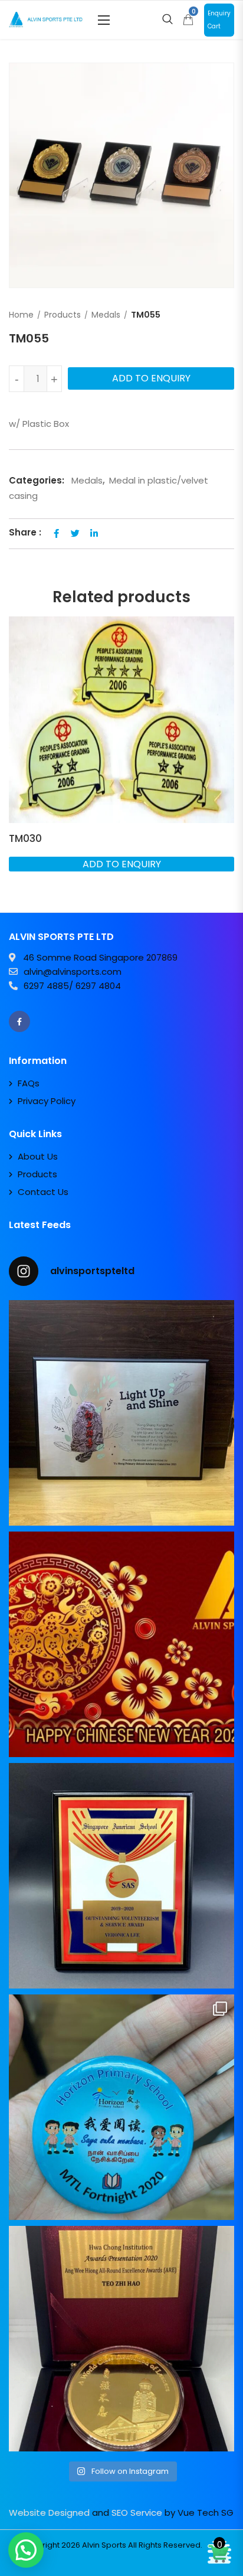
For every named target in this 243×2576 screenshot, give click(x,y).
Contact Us (43, 1192)
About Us (38, 1156)
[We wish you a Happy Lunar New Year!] (121, 1644)
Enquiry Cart (219, 20)
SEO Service (137, 2513)
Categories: (37, 480)
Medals (106, 315)
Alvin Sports (104, 2545)
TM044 (33, 838)
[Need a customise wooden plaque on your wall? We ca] (121, 1413)
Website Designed (49, 2513)
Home (21, 315)
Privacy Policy (47, 1101)
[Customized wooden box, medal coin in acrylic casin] (121, 2339)
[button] (104, 20)
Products (63, 315)
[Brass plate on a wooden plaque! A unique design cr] (121, 1876)
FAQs (29, 1083)
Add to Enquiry (151, 378)
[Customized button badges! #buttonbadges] (121, 2107)
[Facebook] (19, 1021)
